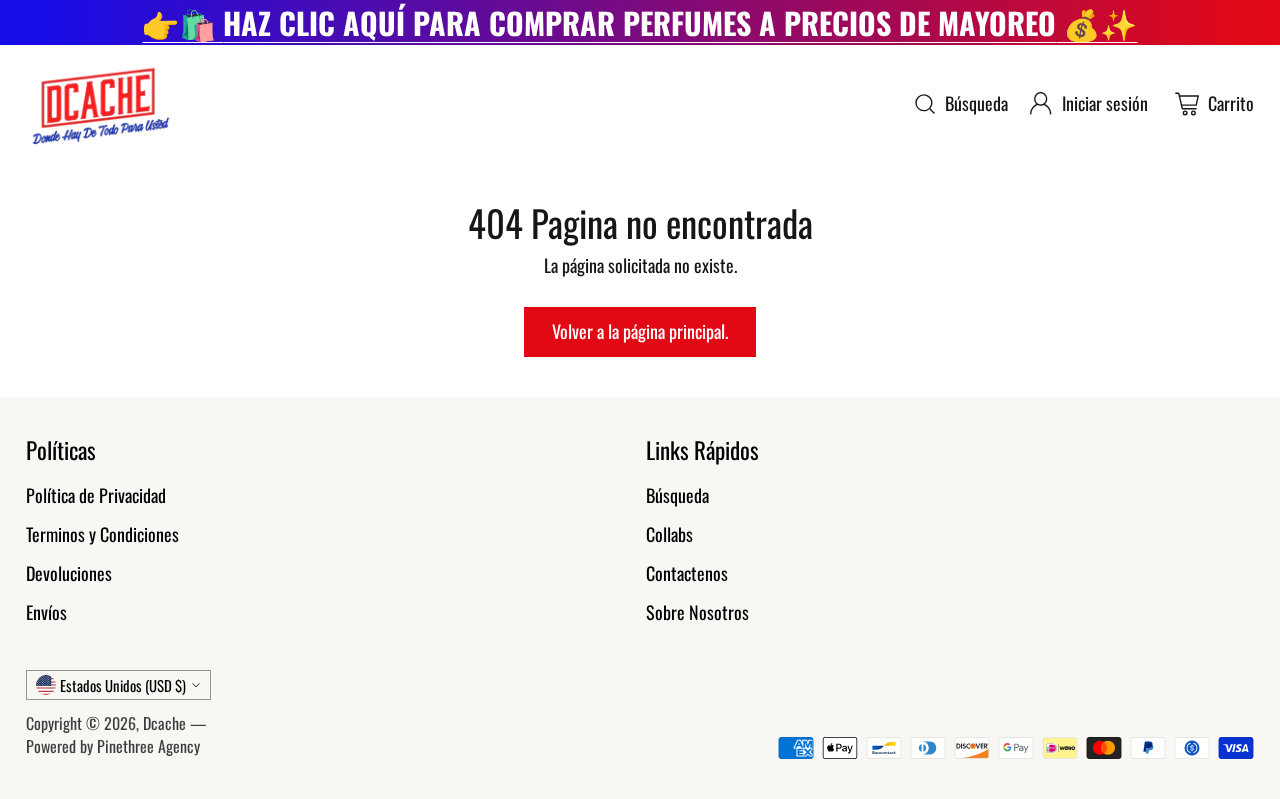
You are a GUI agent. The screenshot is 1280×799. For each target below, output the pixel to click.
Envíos (46, 612)
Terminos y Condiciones (102, 534)
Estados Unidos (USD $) (123, 685)
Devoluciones (69, 573)
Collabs (669, 534)
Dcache (164, 723)
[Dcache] (98, 103)
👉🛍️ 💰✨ (639, 22)
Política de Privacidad (96, 495)
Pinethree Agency (148, 746)
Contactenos (687, 573)
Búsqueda (677, 495)
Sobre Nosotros (697, 612)
